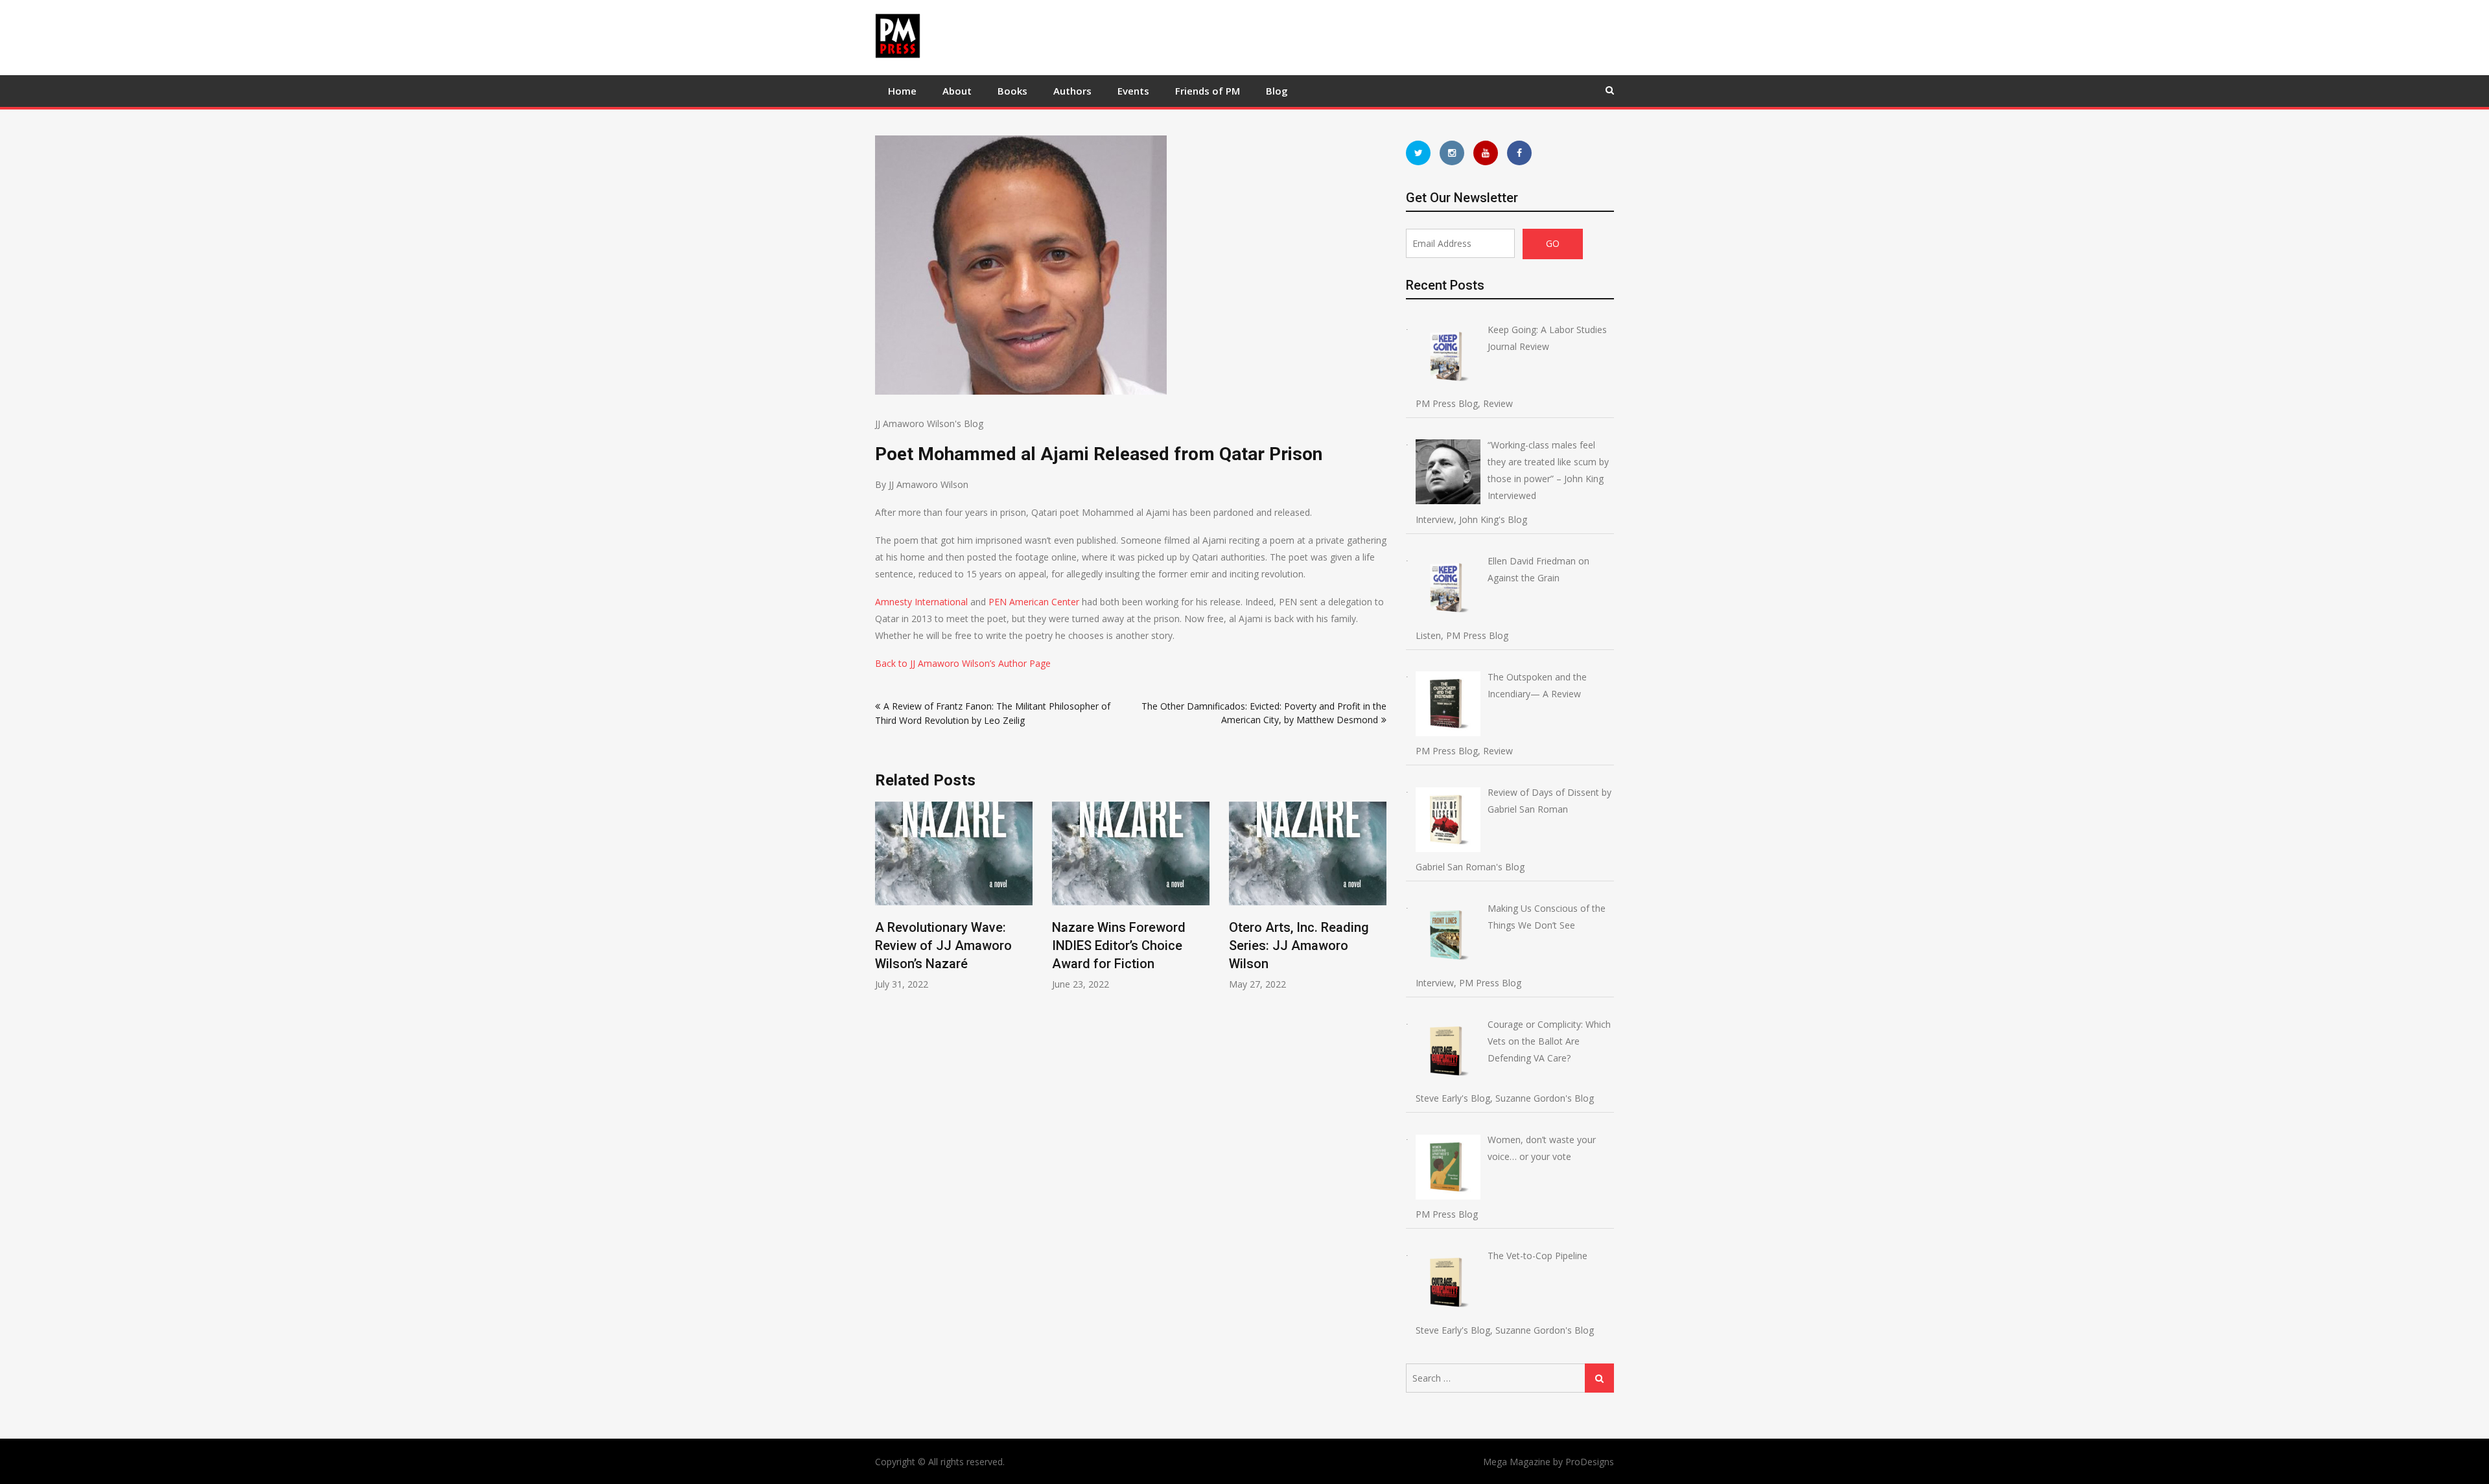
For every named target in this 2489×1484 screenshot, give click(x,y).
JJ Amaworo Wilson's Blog (929, 423)
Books (1012, 91)
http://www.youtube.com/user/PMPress (1486, 153)
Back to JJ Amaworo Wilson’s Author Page (963, 663)
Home (902, 91)
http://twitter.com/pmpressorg (1418, 153)
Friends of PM (1208, 91)
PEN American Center (1034, 602)
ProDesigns (1590, 1462)
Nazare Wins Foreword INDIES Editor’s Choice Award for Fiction (1119, 945)
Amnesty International (921, 602)
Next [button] (1378, 902)
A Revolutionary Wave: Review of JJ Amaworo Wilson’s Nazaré (943, 945)
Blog (1277, 91)
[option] (954, 896)
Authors (1072, 91)
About (957, 91)
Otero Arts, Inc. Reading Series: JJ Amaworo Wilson (1299, 945)
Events (1133, 91)
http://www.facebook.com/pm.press (1519, 153)
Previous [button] (883, 902)
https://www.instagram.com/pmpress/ (1452, 153)
